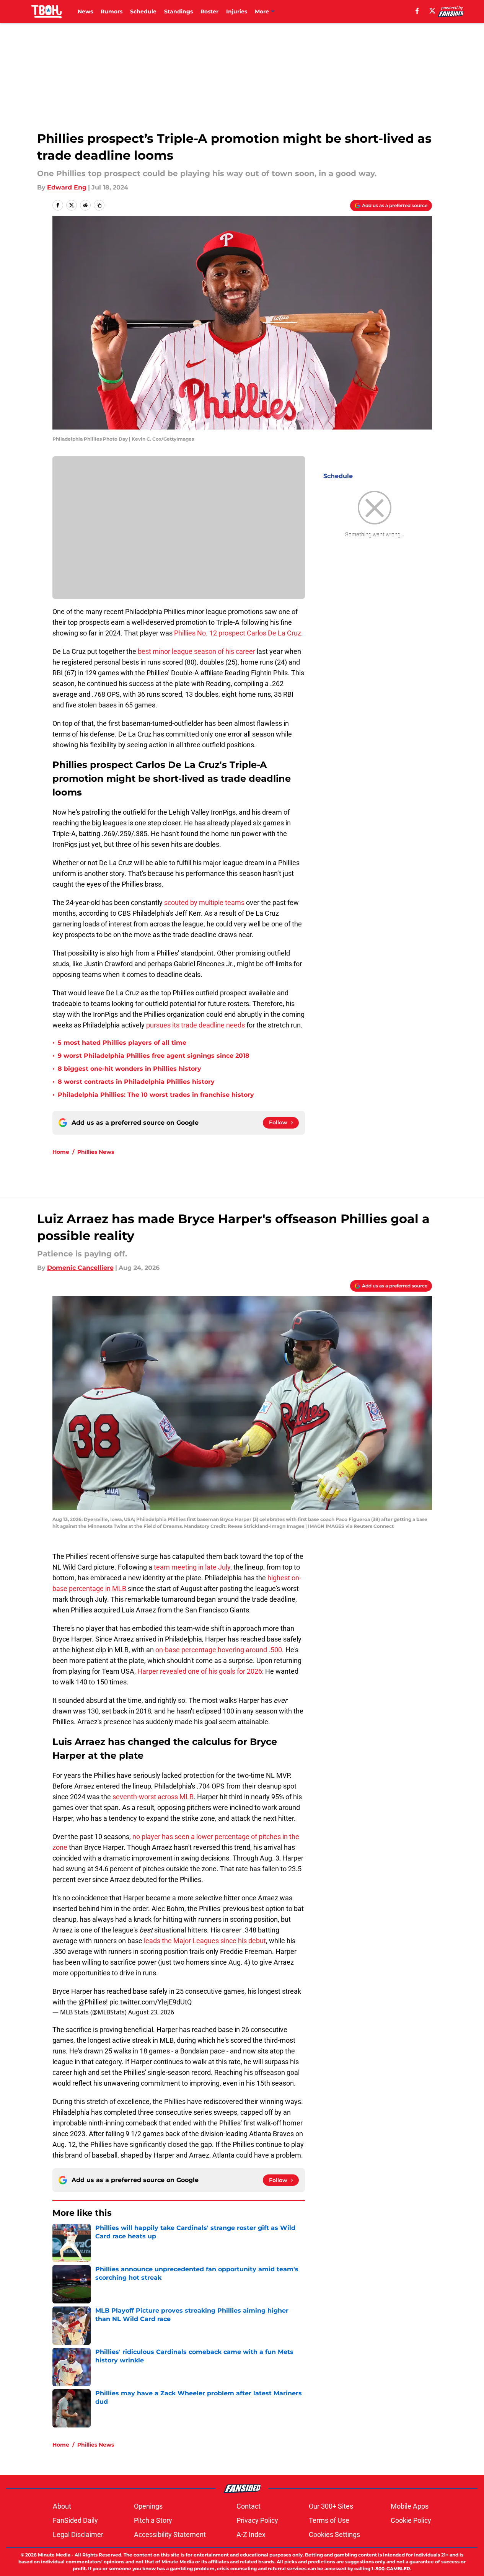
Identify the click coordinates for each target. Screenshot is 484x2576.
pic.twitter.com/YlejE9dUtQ (151, 2002)
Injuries (237, 11)
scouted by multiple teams (204, 902)
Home (61, 1152)
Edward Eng (67, 187)
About (62, 2506)
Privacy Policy (257, 2520)
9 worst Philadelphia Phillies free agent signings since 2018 (154, 1056)
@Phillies (92, 2002)
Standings (178, 11)
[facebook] (417, 11)
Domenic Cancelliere (80, 1268)
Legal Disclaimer (78, 2534)
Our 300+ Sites (331, 2506)
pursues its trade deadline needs (196, 1025)
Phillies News (96, 1152)
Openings (148, 2506)
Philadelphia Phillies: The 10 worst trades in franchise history (156, 1095)
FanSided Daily (75, 2520)
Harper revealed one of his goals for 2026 (200, 1671)
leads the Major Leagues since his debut (205, 1941)
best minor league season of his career (196, 651)
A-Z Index (251, 2534)
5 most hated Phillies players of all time (122, 1043)
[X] (432, 11)
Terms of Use (329, 2520)
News (85, 11)
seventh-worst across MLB (153, 1797)
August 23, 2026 (151, 2012)
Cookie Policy (411, 2520)
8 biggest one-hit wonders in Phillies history (130, 1069)
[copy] (99, 205)
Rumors (112, 11)
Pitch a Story (153, 2520)
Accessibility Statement (170, 2534)
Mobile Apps (410, 2506)
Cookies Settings (334, 2534)
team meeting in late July (192, 1567)
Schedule (143, 11)
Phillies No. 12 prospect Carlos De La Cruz (238, 633)
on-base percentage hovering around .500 (219, 1650)
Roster (209, 11)
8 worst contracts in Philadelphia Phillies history (136, 1082)
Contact (249, 2506)
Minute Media (54, 2555)
